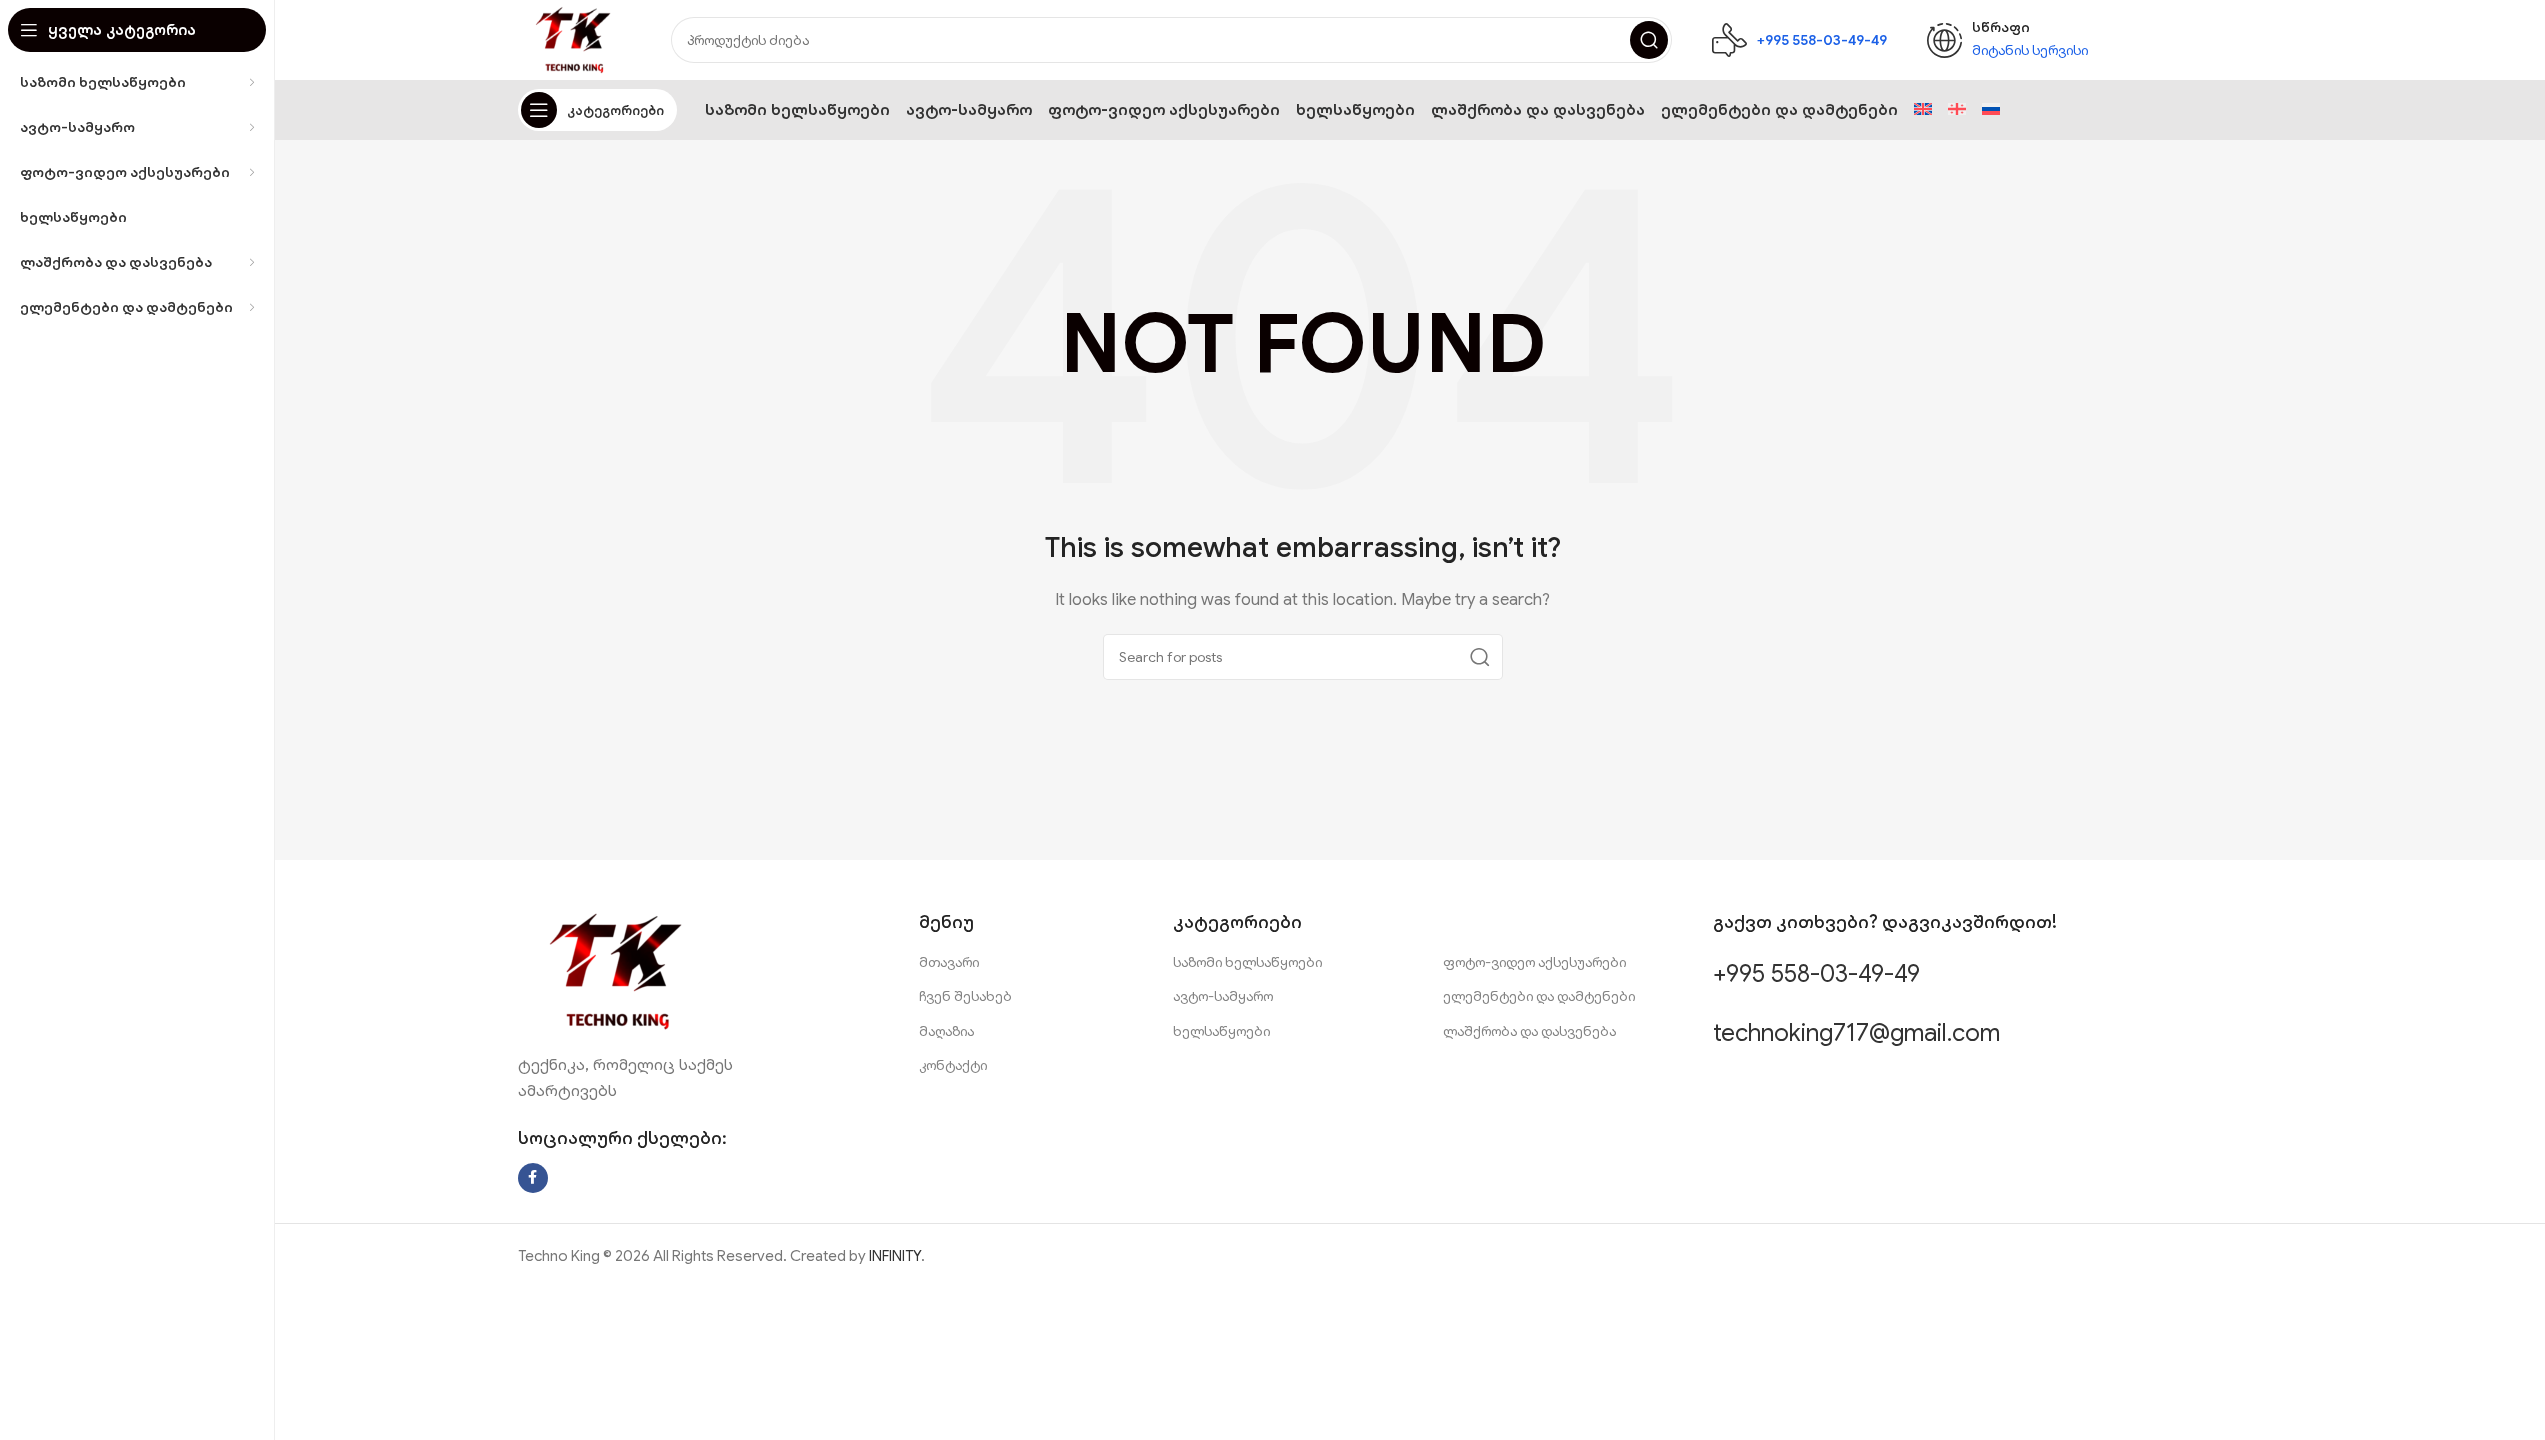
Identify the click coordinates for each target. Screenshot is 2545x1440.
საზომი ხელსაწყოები (1247, 962)
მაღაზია (946, 1031)
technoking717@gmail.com (1856, 1033)
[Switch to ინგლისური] (1923, 110)
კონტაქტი (953, 1065)
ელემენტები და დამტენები (1539, 996)
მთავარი (949, 962)
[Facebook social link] (533, 1178)
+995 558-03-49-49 (1816, 974)
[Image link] (618, 970)
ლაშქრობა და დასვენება (1529, 1031)
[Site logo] (575, 39)
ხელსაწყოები (1221, 1031)
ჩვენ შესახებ (965, 996)
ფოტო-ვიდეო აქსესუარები (1534, 962)
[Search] (1649, 40)
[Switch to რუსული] (1991, 110)
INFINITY (895, 1256)
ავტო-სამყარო (1223, 996)
